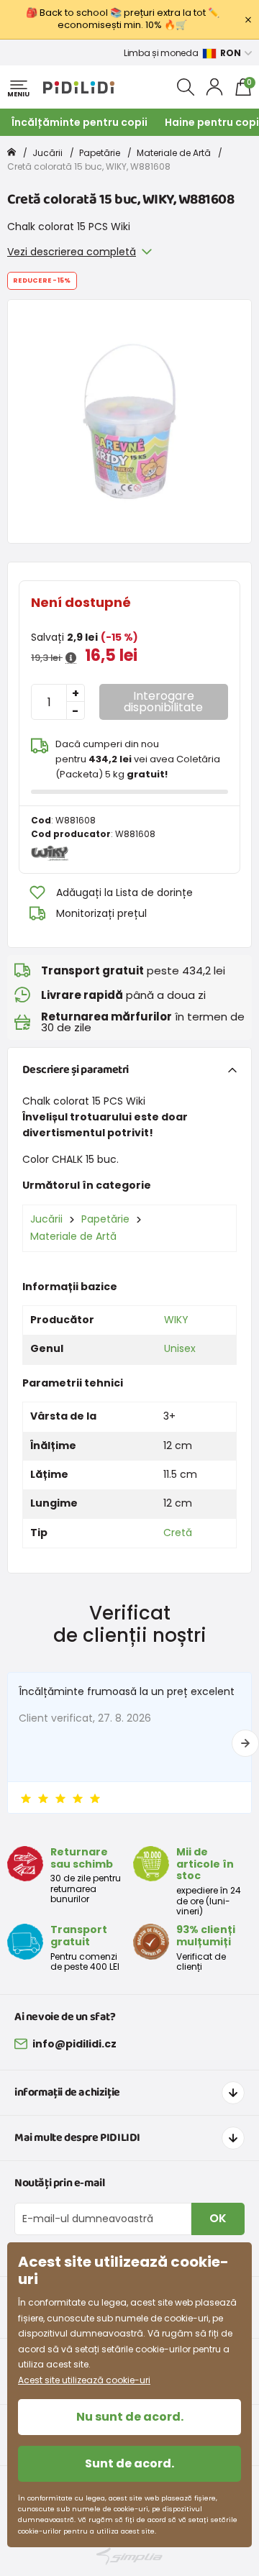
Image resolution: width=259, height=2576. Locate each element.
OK (218, 2218)
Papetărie (100, 153)
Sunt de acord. (129, 2463)
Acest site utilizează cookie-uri (84, 2380)
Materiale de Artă (174, 153)
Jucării (47, 153)
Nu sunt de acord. (130, 2417)
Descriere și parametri (76, 1070)
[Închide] (248, 19)
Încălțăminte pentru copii (79, 122)
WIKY (176, 1320)
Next (245, 1743)
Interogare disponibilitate (163, 702)
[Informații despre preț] (71, 658)
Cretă (178, 1533)
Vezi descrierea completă (72, 252)
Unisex (180, 1348)
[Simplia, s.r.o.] (129, 2556)
